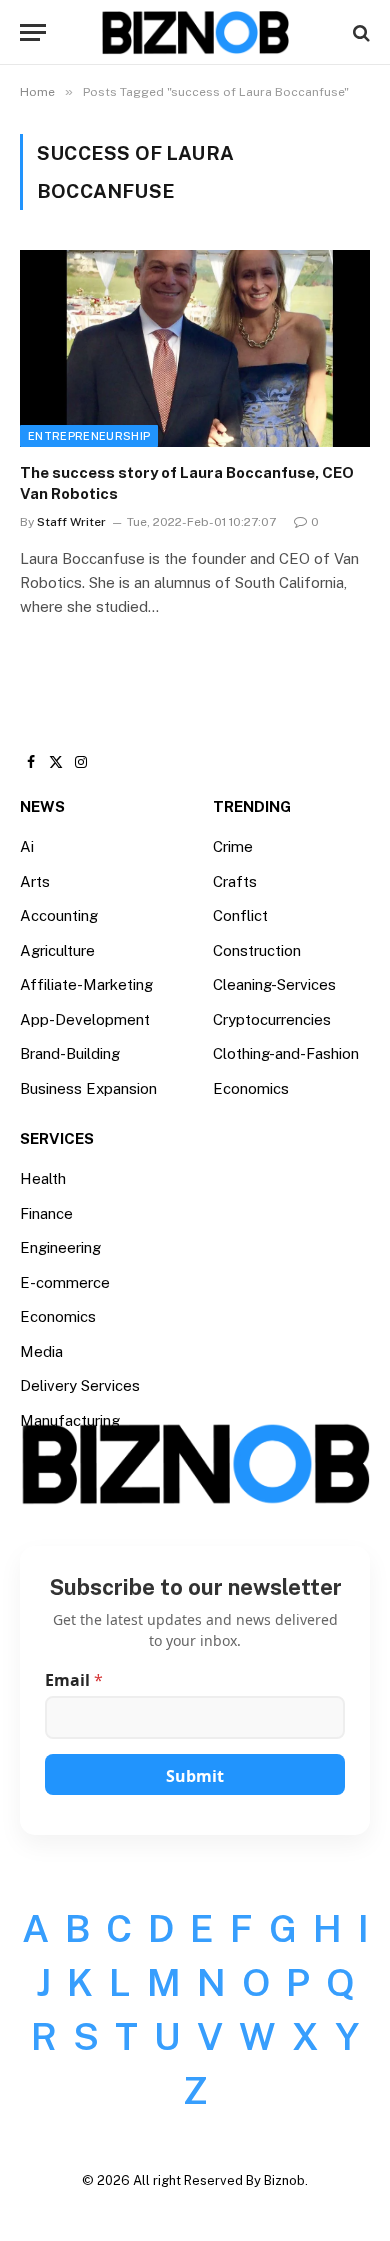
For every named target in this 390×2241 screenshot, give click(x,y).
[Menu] (33, 32)
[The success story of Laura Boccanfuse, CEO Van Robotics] (195, 348)
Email (74, 1680)
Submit (195, 1776)
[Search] (359, 32)
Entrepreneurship (89, 436)
